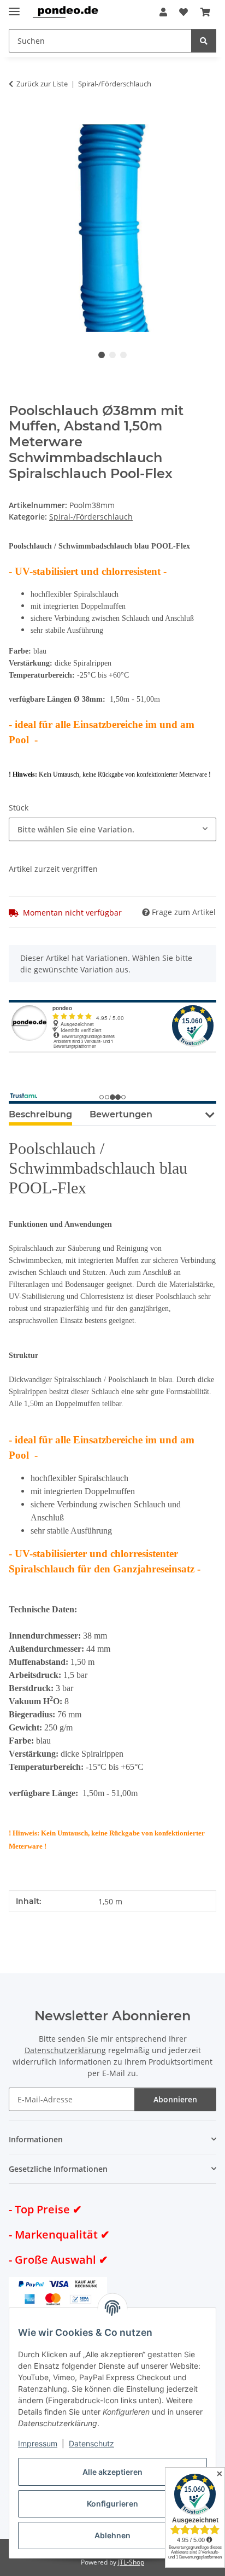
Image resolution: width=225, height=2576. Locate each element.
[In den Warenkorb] (17, 118)
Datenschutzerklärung (65, 2050)
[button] (163, 12)
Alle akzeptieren (112, 2472)
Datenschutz (91, 2443)
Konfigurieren (112, 2504)
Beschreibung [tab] (40, 1114)
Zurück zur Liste (42, 84)
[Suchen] (204, 41)
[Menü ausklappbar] (14, 7)
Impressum (38, 2443)
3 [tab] (123, 355)
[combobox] (112, 829)
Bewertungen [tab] (121, 1114)
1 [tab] (102, 355)
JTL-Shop (131, 2562)
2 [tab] (112, 355)
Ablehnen (112, 2535)
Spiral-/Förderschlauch (91, 517)
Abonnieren (175, 2099)
